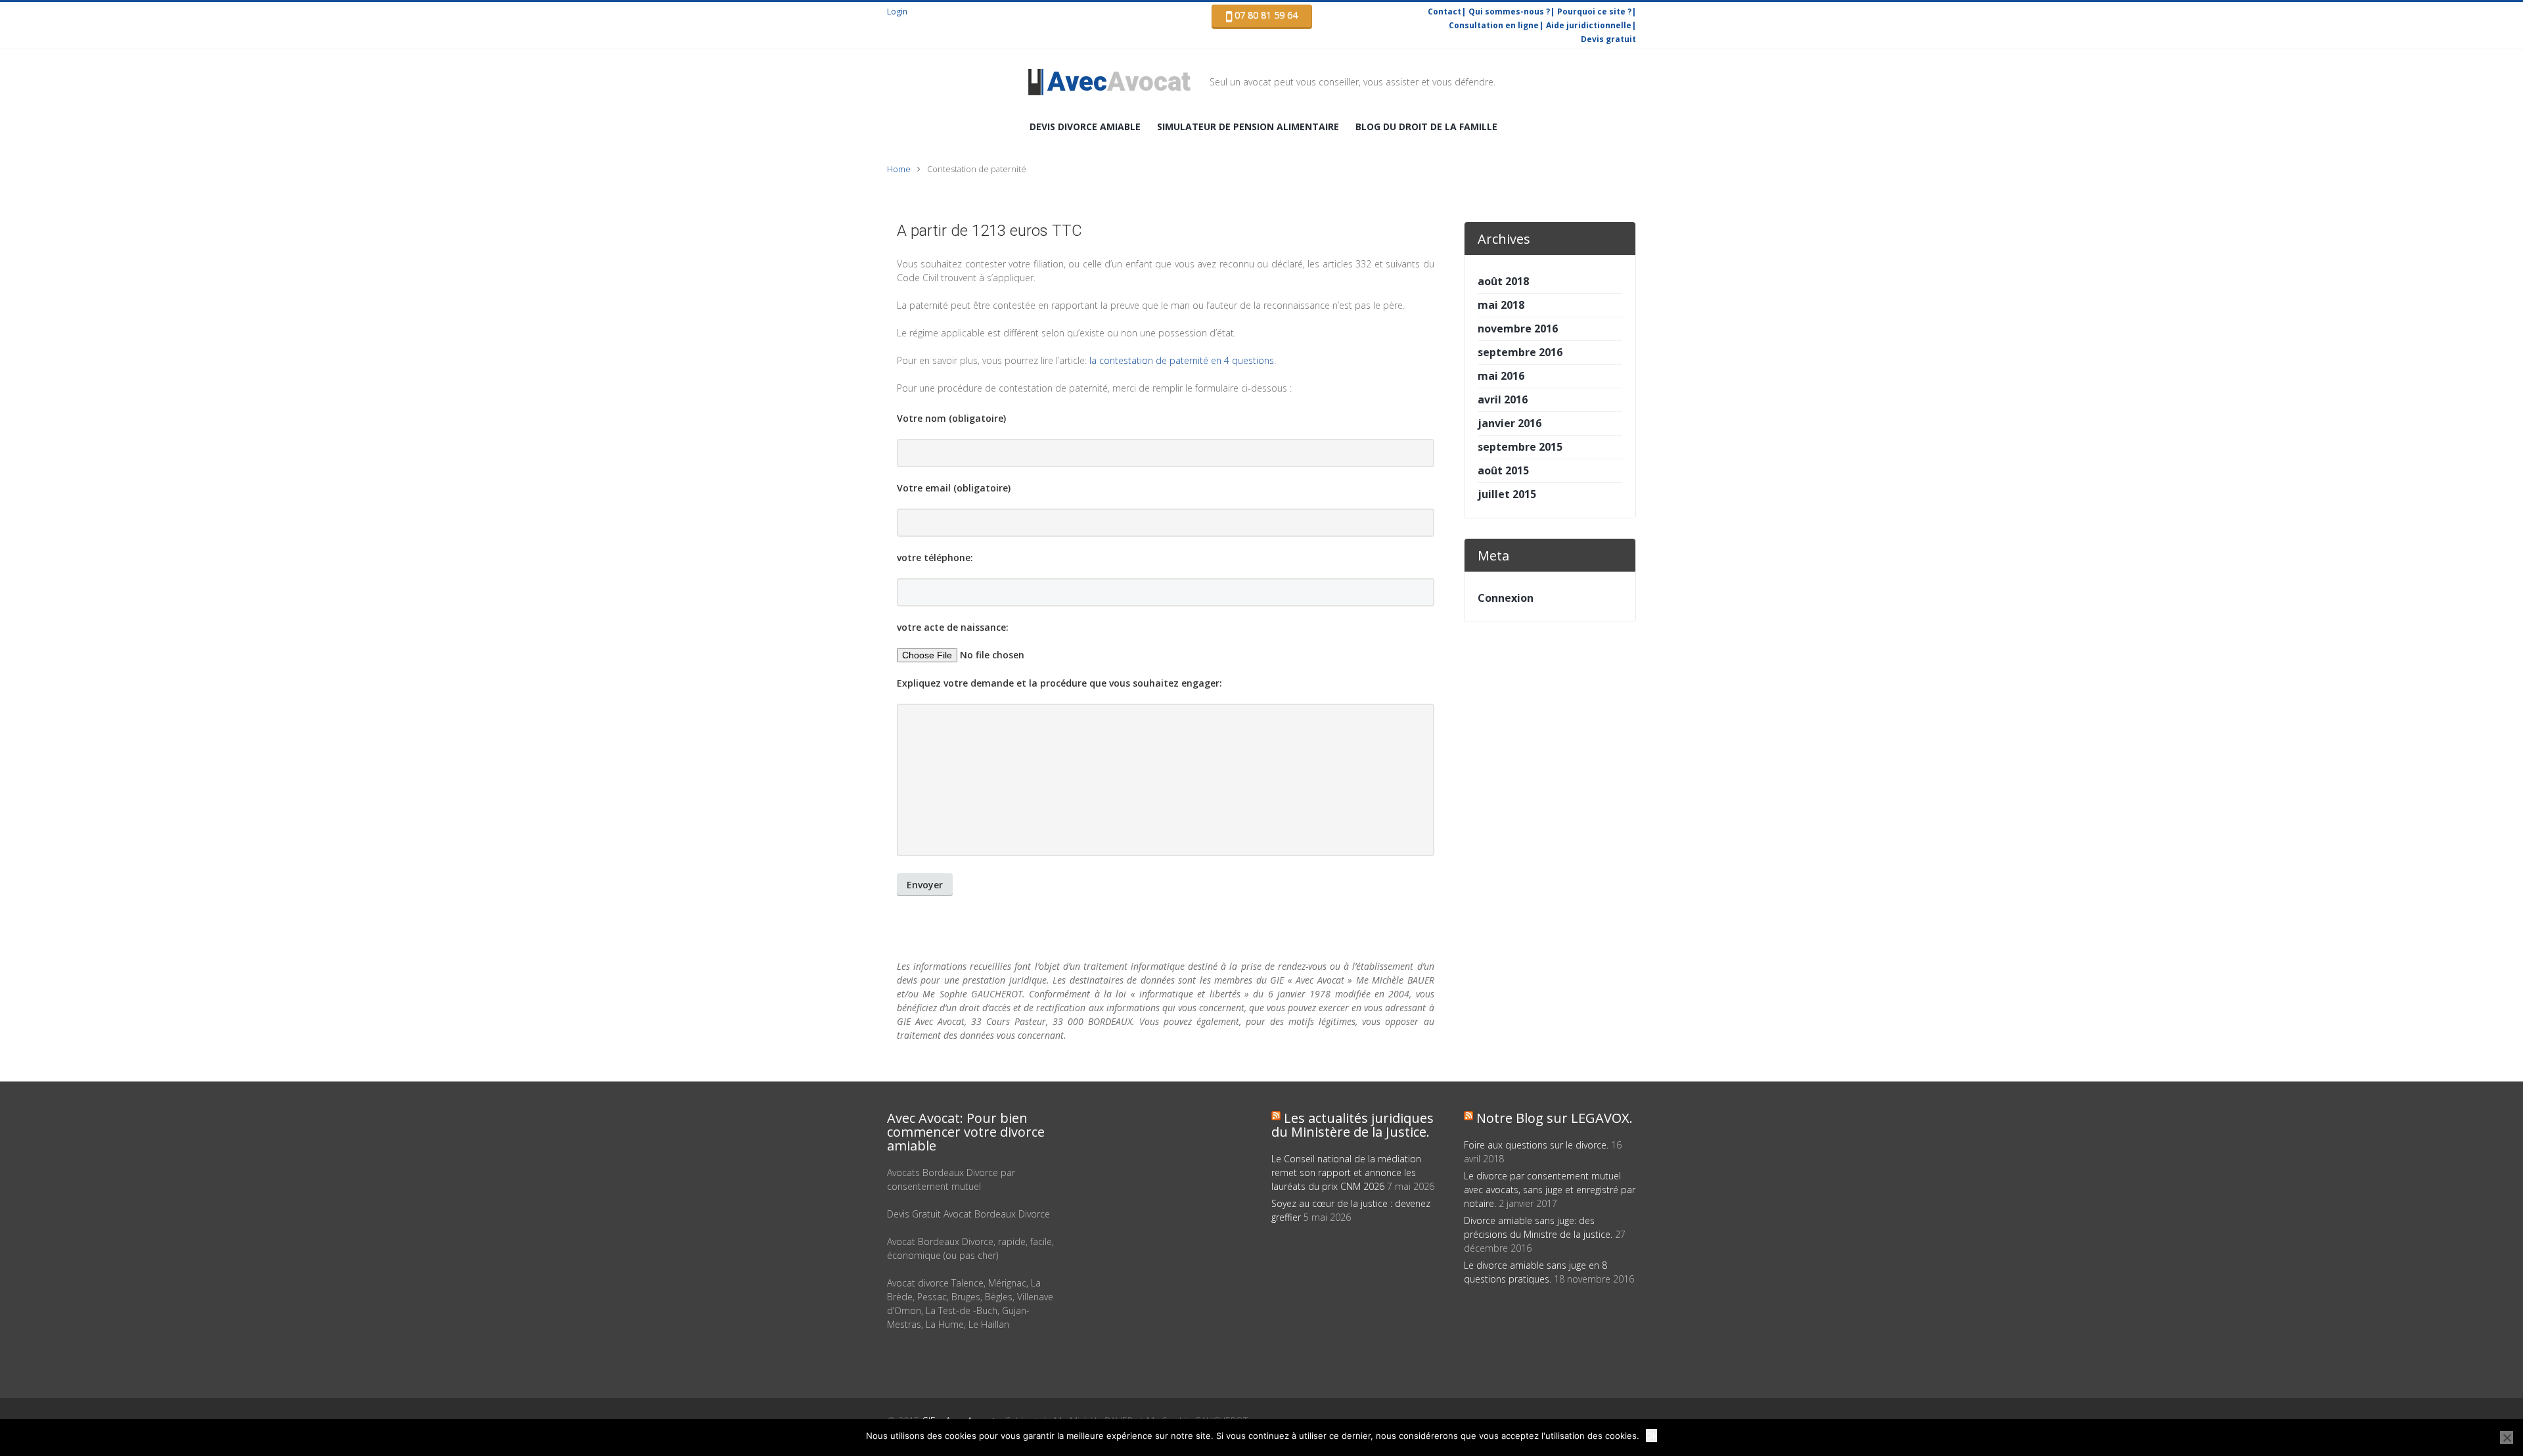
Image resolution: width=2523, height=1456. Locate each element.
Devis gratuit (1608, 39)
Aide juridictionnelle (1589, 25)
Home (899, 169)
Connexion (1506, 598)
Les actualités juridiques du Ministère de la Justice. (1352, 1125)
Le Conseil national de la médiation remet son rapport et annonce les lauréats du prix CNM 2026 (1346, 1172)
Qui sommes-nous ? (1509, 11)
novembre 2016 (1518, 329)
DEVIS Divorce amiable (1085, 126)
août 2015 (1503, 470)
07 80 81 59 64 (1265, 15)
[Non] (2507, 1438)
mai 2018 (1501, 305)
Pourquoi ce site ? (1594, 11)
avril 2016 (1503, 399)
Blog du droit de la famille (1426, 126)
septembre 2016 (1520, 352)
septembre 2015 (1520, 447)
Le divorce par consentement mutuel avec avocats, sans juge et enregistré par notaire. (1550, 1190)
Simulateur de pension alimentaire (1248, 126)
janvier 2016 (1510, 423)
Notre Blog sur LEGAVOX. (1555, 1118)
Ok (1651, 1436)
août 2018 (1503, 281)
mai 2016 (1501, 376)
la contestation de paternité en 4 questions (1182, 360)
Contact (1444, 11)
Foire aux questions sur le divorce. (1536, 1145)
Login (897, 11)
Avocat (1119, 82)
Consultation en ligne (1494, 25)
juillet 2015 (1507, 494)
